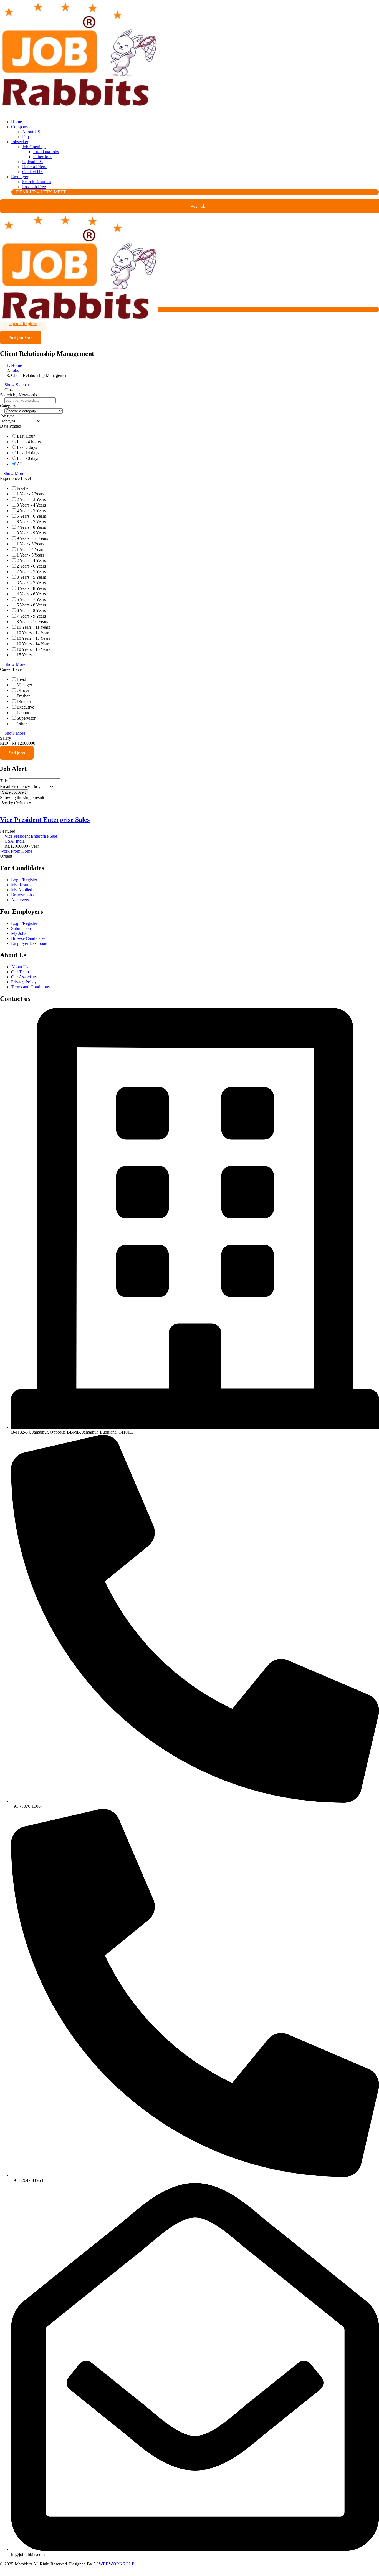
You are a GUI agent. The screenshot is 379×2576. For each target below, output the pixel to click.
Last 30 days (28, 458)
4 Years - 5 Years (31, 511)
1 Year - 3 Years (30, 544)
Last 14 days (28, 453)
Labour (23, 713)
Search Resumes (37, 182)
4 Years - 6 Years (31, 594)
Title (4, 781)
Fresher (23, 488)
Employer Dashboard (30, 943)
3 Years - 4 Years (31, 505)
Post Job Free (34, 187)
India (20, 841)
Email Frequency (15, 786)
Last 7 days (27, 447)
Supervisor (26, 718)
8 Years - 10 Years (32, 622)
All (20, 464)
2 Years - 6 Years (31, 566)
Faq (26, 137)
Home (17, 122)
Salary (6, 738)
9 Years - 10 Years (32, 538)
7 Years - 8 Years (31, 527)
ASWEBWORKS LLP (114, 2564)
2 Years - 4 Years (31, 561)
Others (22, 724)
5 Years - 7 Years (31, 599)
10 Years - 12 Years (33, 633)
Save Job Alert (14, 792)
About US (31, 132)
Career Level (11, 669)
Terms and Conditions (30, 987)
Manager (24, 685)
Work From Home (16, 851)
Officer (23, 690)
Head (21, 679)
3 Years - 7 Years (31, 583)
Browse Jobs (22, 895)
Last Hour (26, 436)
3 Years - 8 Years (31, 588)
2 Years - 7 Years (31, 572)
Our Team (20, 972)
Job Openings (34, 147)
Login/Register (24, 880)
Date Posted (11, 426)
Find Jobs (17, 753)
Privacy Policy (24, 982)
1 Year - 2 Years (30, 494)
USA (9, 841)
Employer (20, 177)
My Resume (22, 885)
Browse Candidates (28, 938)
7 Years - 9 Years (31, 616)
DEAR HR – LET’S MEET (41, 192)
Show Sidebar (16, 385)
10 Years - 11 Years (33, 627)
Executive (25, 707)
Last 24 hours (29, 442)
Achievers (20, 900)
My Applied (22, 890)
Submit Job (21, 928)
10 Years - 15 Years (33, 649)
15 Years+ (25, 655)
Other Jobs (43, 157)
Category (8, 406)
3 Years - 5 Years (31, 577)
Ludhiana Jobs (46, 152)
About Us (20, 967)
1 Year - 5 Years (30, 555)
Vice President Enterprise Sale (31, 836)
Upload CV (32, 162)
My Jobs (19, 933)
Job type (7, 416)
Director (24, 702)
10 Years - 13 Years (33, 638)
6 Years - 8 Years (31, 610)
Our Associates (24, 977)
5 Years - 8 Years (31, 605)
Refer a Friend (35, 167)
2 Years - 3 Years (31, 499)
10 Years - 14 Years (33, 644)
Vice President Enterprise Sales (45, 820)
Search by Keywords (18, 395)
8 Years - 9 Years (31, 533)
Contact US (32, 172)
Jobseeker (20, 142)
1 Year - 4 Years (30, 549)
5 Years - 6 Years (31, 516)
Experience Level (15, 478)
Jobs (15, 370)
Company (20, 127)
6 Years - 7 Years (31, 522)
